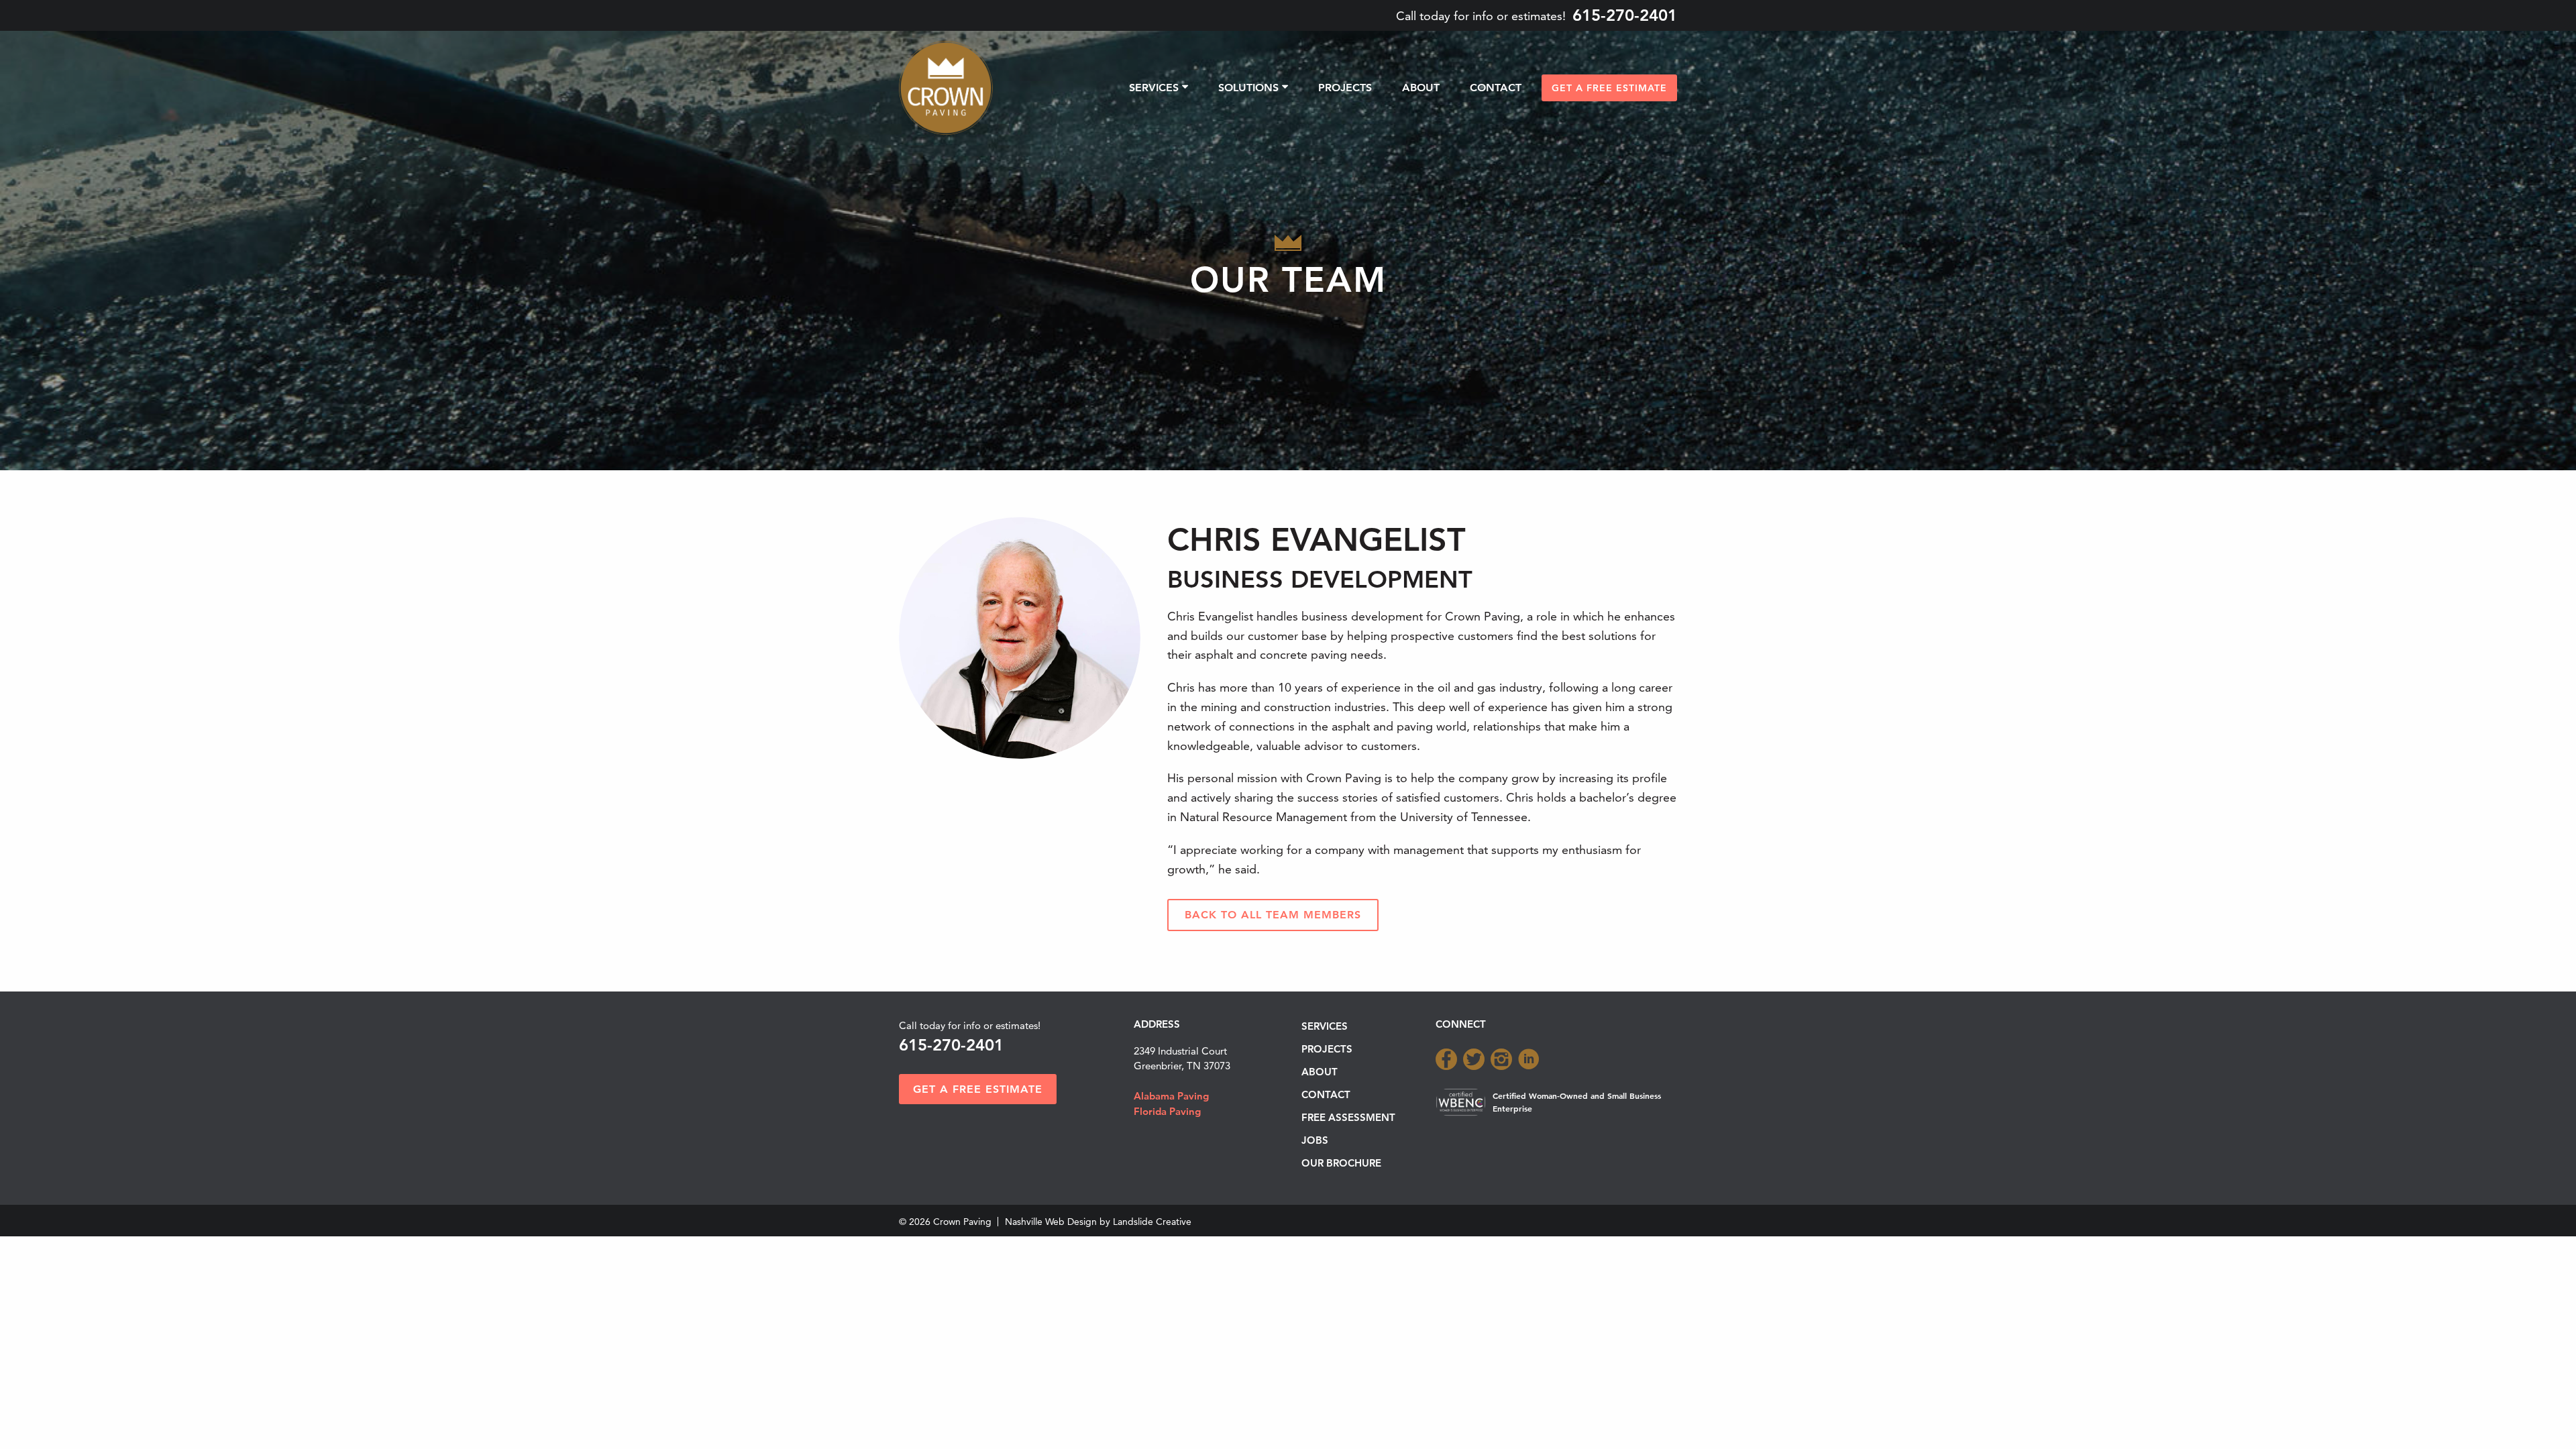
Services (1154, 88)
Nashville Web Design (1051, 1222)
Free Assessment (1348, 1117)
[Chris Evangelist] (1020, 636)
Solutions (1248, 88)
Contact (1496, 88)
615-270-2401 (1625, 15)
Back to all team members (1273, 915)
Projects (1345, 88)
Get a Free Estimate (1609, 88)
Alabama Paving (1171, 1096)
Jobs (1315, 1140)
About (1421, 88)
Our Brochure (1341, 1163)
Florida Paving (1167, 1111)
